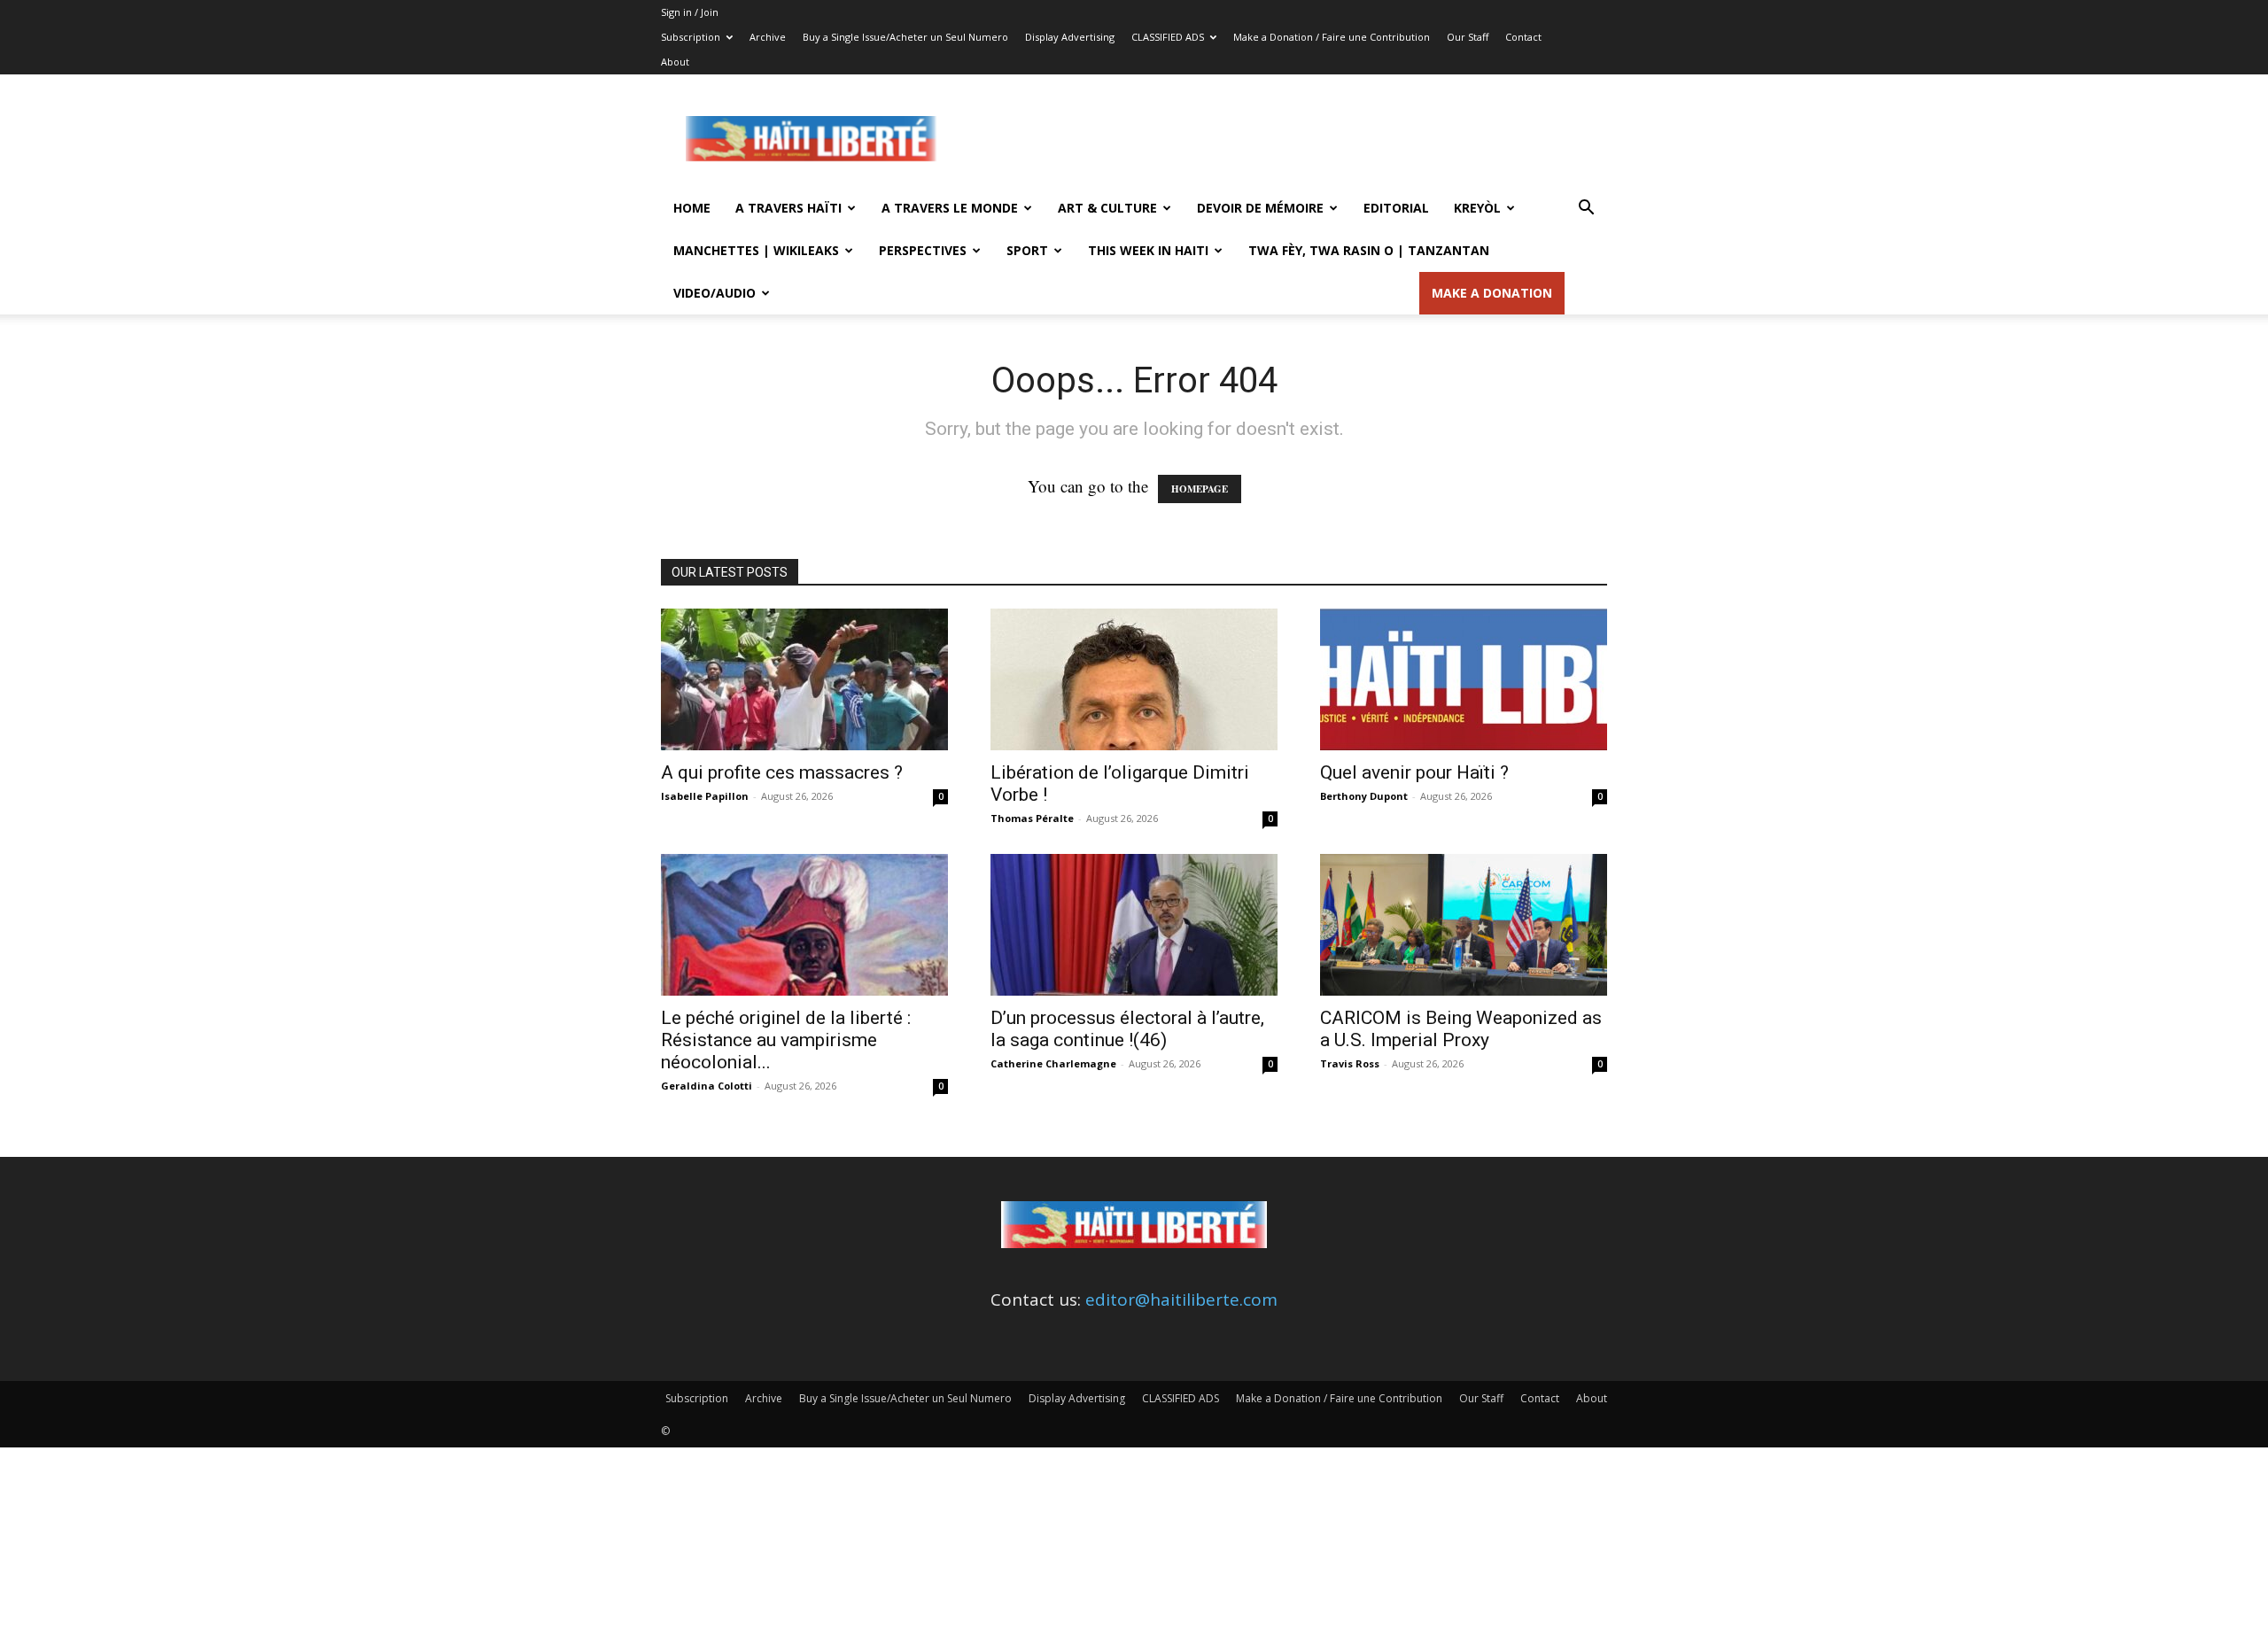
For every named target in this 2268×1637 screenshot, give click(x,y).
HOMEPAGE (1200, 489)
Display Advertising (1070, 37)
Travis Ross (1350, 1063)
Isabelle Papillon (705, 796)
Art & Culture (1107, 208)
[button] (1586, 208)
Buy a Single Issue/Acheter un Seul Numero (905, 37)
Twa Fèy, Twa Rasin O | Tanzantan (1369, 250)
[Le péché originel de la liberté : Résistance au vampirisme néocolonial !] (804, 925)
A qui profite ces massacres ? (782, 772)
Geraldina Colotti (707, 1086)
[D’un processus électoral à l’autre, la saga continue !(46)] (1134, 925)
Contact (1523, 37)
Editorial (1396, 208)
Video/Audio (715, 293)
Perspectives (923, 250)
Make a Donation (1492, 293)
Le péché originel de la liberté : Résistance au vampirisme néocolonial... (786, 1040)
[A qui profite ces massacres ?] (804, 679)
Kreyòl (1477, 208)
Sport (1027, 250)
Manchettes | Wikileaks (756, 250)
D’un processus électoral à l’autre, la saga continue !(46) (1127, 1029)
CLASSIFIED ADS (1168, 37)
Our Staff (1468, 37)
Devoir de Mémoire (1260, 208)
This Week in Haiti (1148, 250)
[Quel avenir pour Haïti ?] (1464, 679)
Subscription (691, 37)
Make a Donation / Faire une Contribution (1332, 37)
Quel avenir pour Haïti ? (1414, 772)
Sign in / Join (690, 12)
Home (692, 208)
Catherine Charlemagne (1053, 1063)
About (675, 62)
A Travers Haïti (788, 208)
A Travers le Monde (950, 208)
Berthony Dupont (1364, 796)
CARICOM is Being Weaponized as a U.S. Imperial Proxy (1461, 1029)
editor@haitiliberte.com (1181, 1300)
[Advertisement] (1285, 139)
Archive (768, 37)
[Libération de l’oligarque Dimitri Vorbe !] (1134, 679)
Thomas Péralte (1032, 818)
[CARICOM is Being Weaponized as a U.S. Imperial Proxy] (1464, 925)
